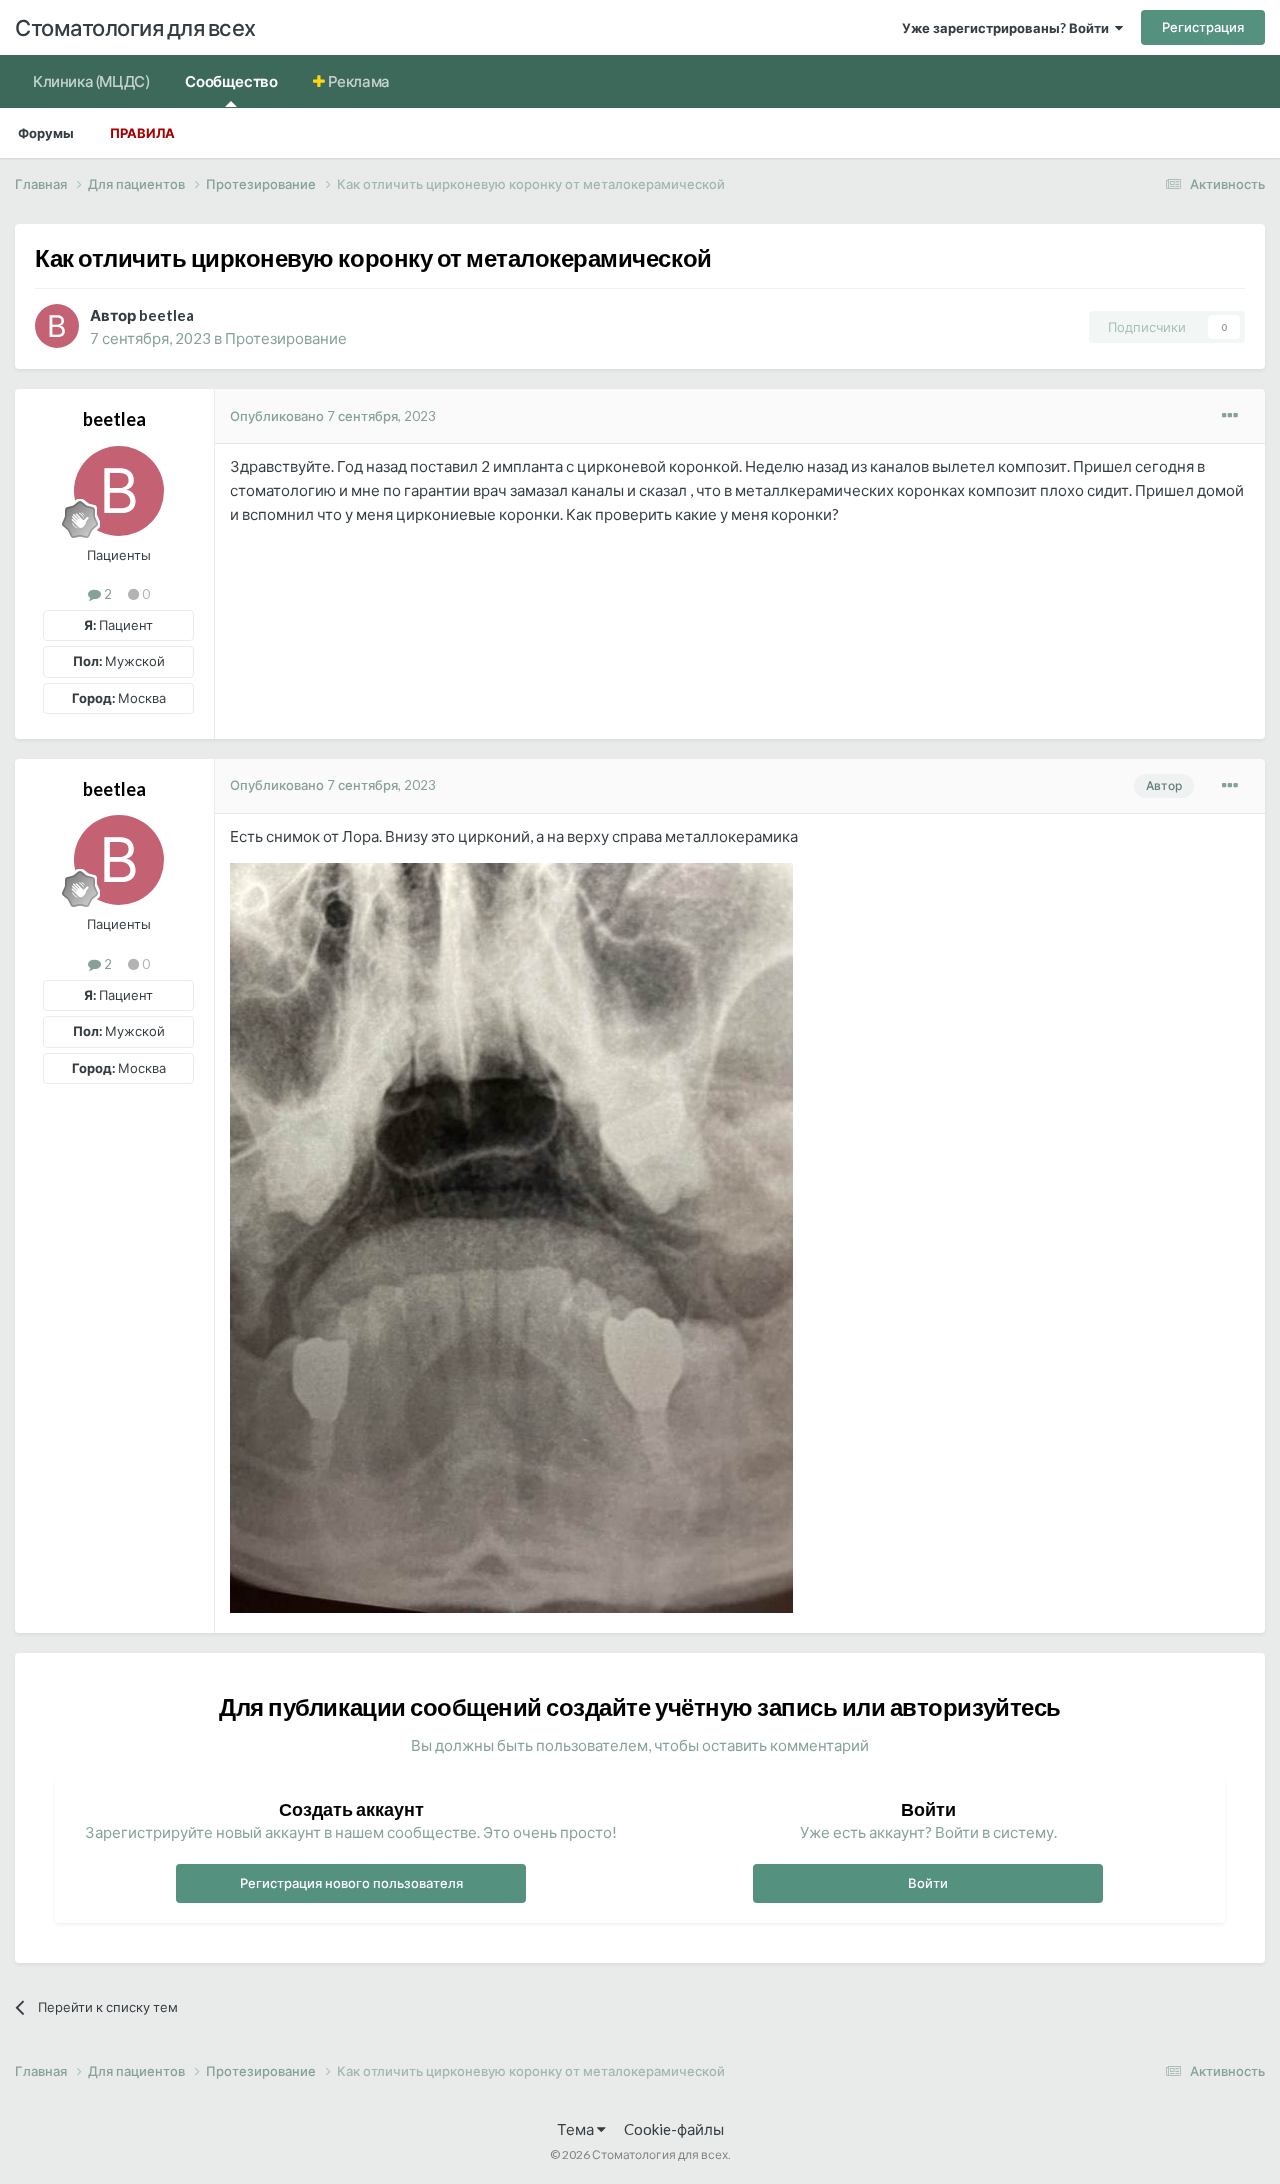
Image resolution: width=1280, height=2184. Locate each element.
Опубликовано (333, 416)
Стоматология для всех (135, 27)
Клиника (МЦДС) (91, 81)
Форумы (46, 133)
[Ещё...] (1230, 416)
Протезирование (286, 338)
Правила (142, 133)
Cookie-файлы (674, 2129)
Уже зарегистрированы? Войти (1008, 28)
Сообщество (231, 81)
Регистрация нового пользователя (351, 1883)
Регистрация (1203, 27)
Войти (928, 1883)
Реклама (357, 81)
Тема (577, 2129)
